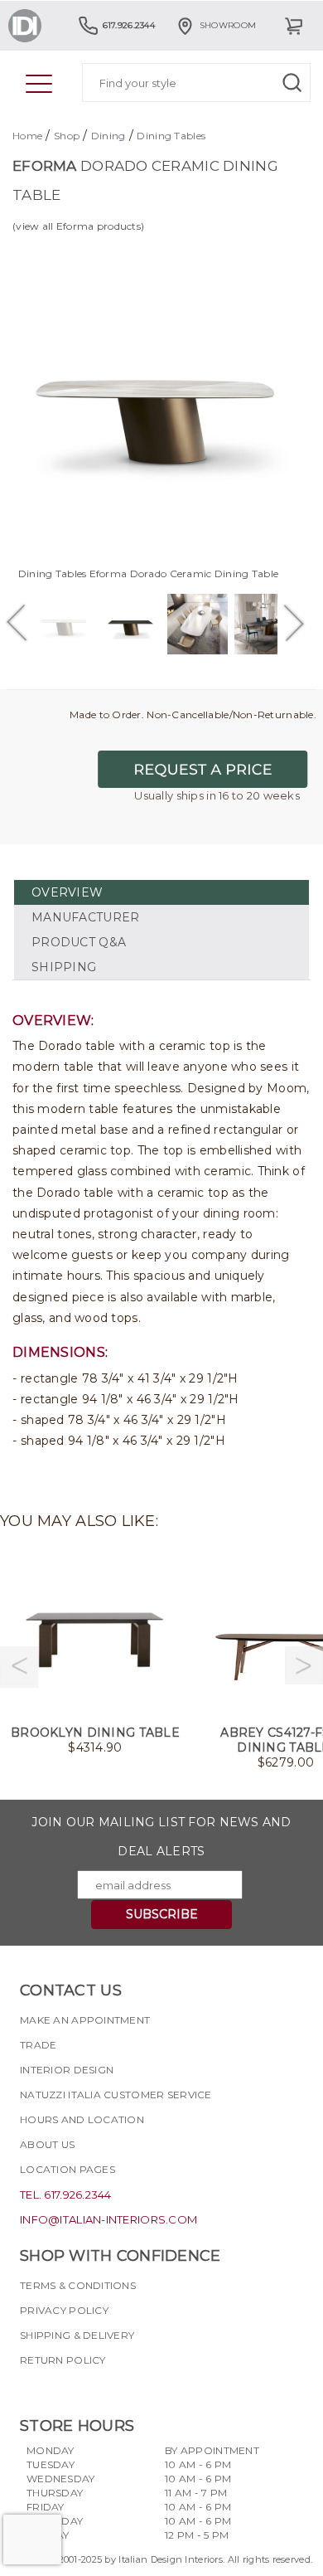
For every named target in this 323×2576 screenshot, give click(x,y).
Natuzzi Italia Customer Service (116, 2095)
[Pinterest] (122, 2389)
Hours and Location (82, 2119)
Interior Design (67, 2070)
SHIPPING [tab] (64, 967)
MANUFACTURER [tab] (85, 917)
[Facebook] (32, 2389)
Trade (38, 2045)
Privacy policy (64, 2310)
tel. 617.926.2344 (66, 2194)
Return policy (63, 2360)
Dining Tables (171, 136)
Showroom (228, 25)
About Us (47, 2144)
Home (27, 136)
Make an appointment (85, 2020)
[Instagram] (62, 2389)
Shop (67, 136)
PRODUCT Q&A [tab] (79, 942)
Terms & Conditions (78, 2285)
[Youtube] (92, 2389)
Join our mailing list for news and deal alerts (161, 1837)
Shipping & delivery (77, 2335)
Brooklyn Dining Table (95, 1733)
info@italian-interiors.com (108, 2219)
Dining (108, 136)
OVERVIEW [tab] (67, 892)
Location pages (67, 2169)
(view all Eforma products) (78, 226)
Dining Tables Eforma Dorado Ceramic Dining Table (148, 574)
